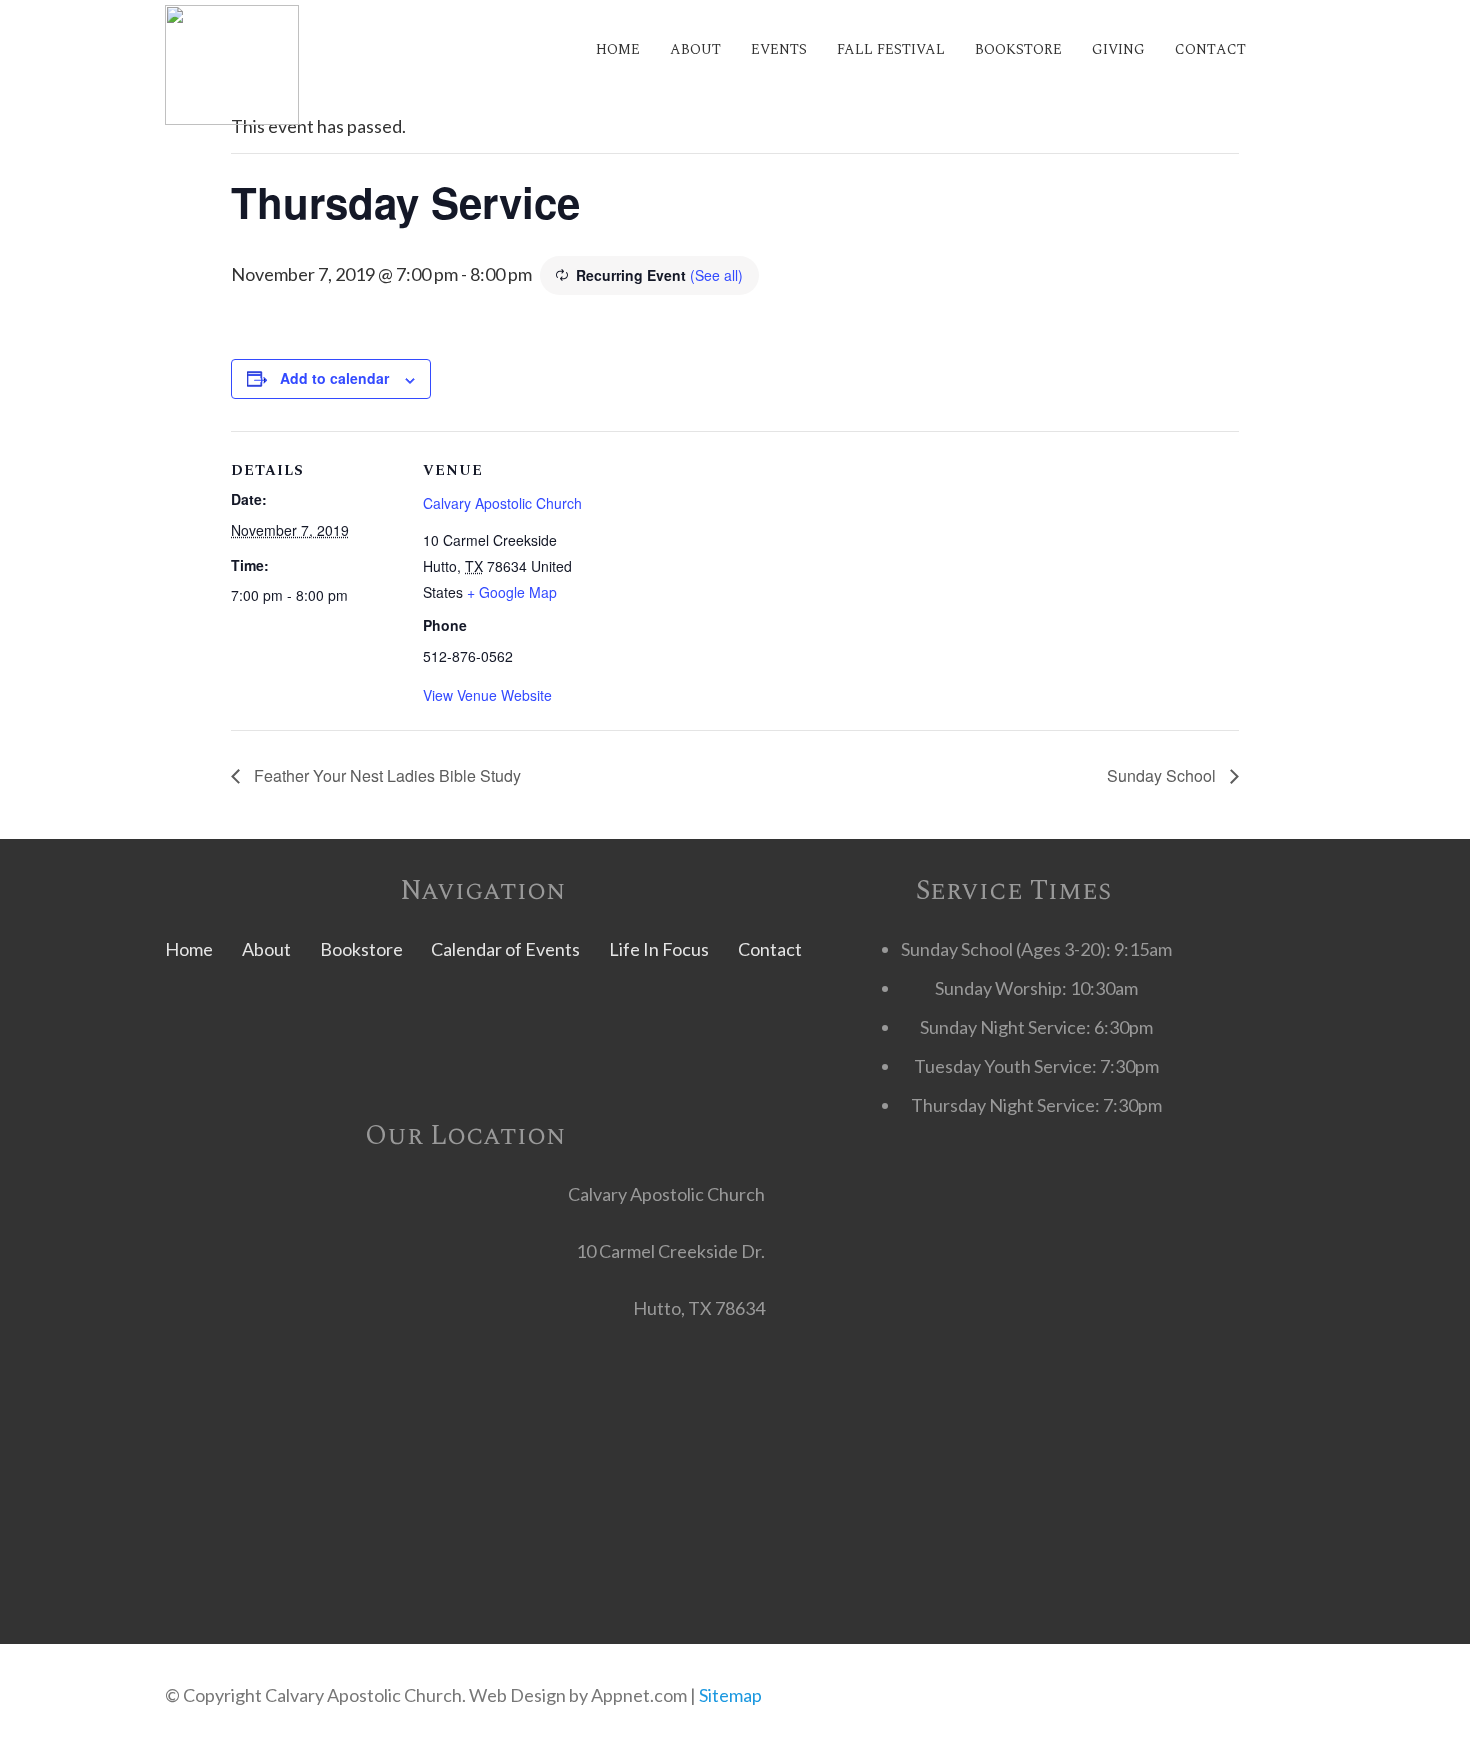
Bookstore (361, 949)
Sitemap (730, 1695)
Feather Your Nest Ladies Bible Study (385, 775)
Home (189, 949)
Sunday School (1163, 775)
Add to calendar (334, 378)
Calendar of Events (505, 949)
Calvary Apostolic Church (502, 503)
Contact (770, 949)
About (266, 949)
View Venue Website (487, 695)
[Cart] (1283, 50)
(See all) (716, 275)
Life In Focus (659, 949)
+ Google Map (512, 592)
